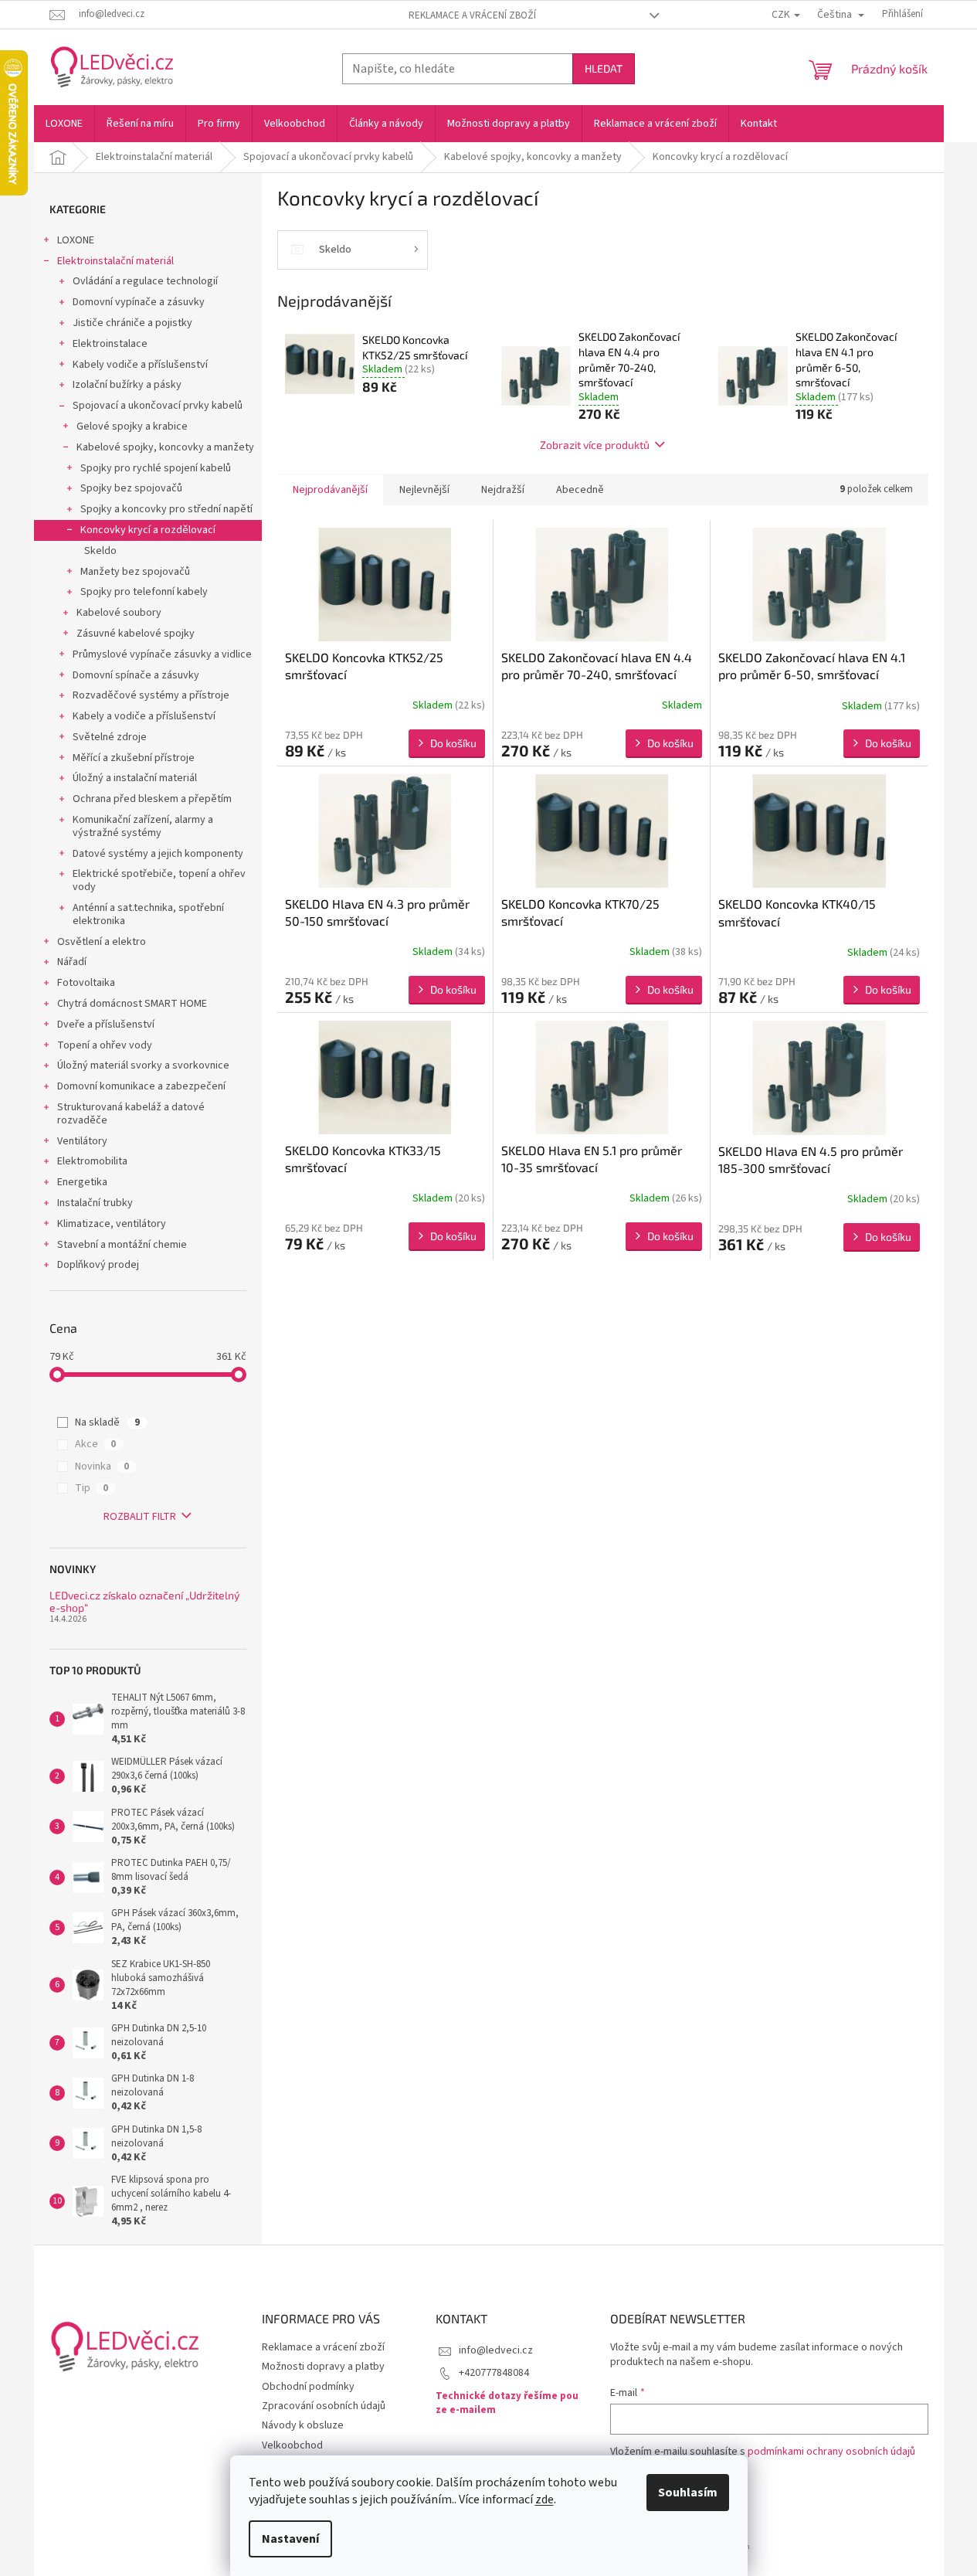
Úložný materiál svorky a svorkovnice (143, 1065)
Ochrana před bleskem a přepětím (152, 799)
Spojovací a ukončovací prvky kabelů (158, 406)
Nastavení (290, 2539)
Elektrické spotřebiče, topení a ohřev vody (159, 880)
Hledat (604, 68)
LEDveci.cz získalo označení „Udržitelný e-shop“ (144, 1601)
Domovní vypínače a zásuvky (139, 302)
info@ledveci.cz (496, 2350)
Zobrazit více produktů (595, 445)
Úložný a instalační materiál (135, 778)
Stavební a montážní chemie (122, 1245)
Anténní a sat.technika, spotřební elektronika (148, 914)
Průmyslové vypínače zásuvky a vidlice (162, 654)
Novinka (102, 1466)
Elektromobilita (92, 1161)
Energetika (82, 1182)
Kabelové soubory (119, 613)
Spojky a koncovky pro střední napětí (166, 509)
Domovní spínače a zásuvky (136, 675)
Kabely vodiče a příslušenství (140, 365)
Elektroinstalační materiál (115, 261)
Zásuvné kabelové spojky (136, 634)
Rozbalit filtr (140, 1517)
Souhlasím (688, 2493)
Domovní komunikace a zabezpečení (141, 1086)
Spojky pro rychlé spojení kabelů (156, 468)
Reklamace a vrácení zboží (472, 15)
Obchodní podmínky (308, 2387)
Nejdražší (503, 490)
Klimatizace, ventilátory (112, 1224)
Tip (92, 1488)
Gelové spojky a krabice (132, 427)
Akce (95, 1444)
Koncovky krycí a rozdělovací (148, 530)
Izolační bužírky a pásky (127, 385)
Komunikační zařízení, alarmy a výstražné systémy (143, 826)
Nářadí (72, 962)
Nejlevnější (424, 490)
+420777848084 (494, 2373)
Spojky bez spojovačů (131, 488)
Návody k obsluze (303, 2425)
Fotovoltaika (86, 983)
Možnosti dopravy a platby (323, 2367)
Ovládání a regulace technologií (145, 281)
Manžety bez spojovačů (135, 572)
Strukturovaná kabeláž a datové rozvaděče (131, 1114)
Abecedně (580, 490)
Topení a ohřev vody (105, 1045)
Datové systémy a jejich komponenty (158, 854)
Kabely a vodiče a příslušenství (144, 716)
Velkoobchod (292, 2445)
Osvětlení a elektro (102, 942)
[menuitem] (64, 124)
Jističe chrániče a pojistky (132, 323)
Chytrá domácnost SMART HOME (132, 1004)
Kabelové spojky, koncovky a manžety (165, 447)
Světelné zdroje (110, 737)
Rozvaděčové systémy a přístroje (151, 695)
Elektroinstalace (110, 344)
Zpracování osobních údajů (324, 2406)
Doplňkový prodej (98, 1265)
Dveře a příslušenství (106, 1025)
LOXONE (76, 240)
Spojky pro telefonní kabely (144, 592)
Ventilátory (82, 1141)
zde (544, 2500)
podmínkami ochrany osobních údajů (831, 2452)
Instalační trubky (95, 1203)
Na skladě (107, 1422)
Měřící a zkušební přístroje (134, 758)
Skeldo (100, 551)
